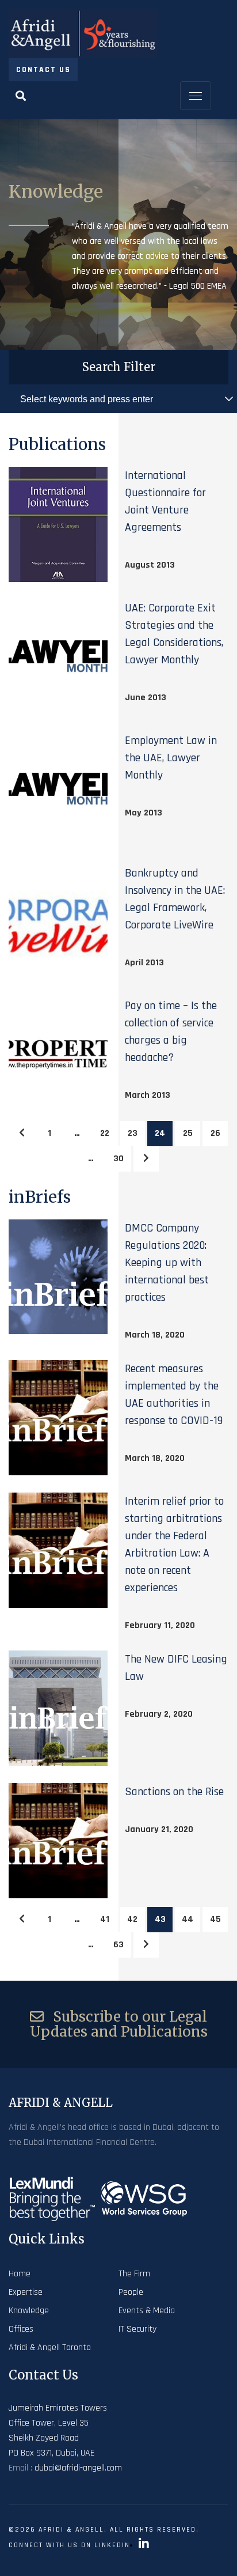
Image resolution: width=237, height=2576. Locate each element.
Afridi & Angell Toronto (50, 2348)
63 (118, 1945)
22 (105, 1133)
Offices (21, 2329)
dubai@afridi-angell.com (78, 2468)
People (131, 2292)
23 (133, 1133)
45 (215, 1919)
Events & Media (147, 2311)
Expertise (26, 2292)
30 (118, 1159)
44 (188, 1919)
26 (215, 1133)
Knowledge (29, 2311)
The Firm (134, 2274)
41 (105, 1919)
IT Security (137, 2329)
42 (132, 1919)
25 (188, 1133)
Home (20, 2274)
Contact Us (43, 70)
